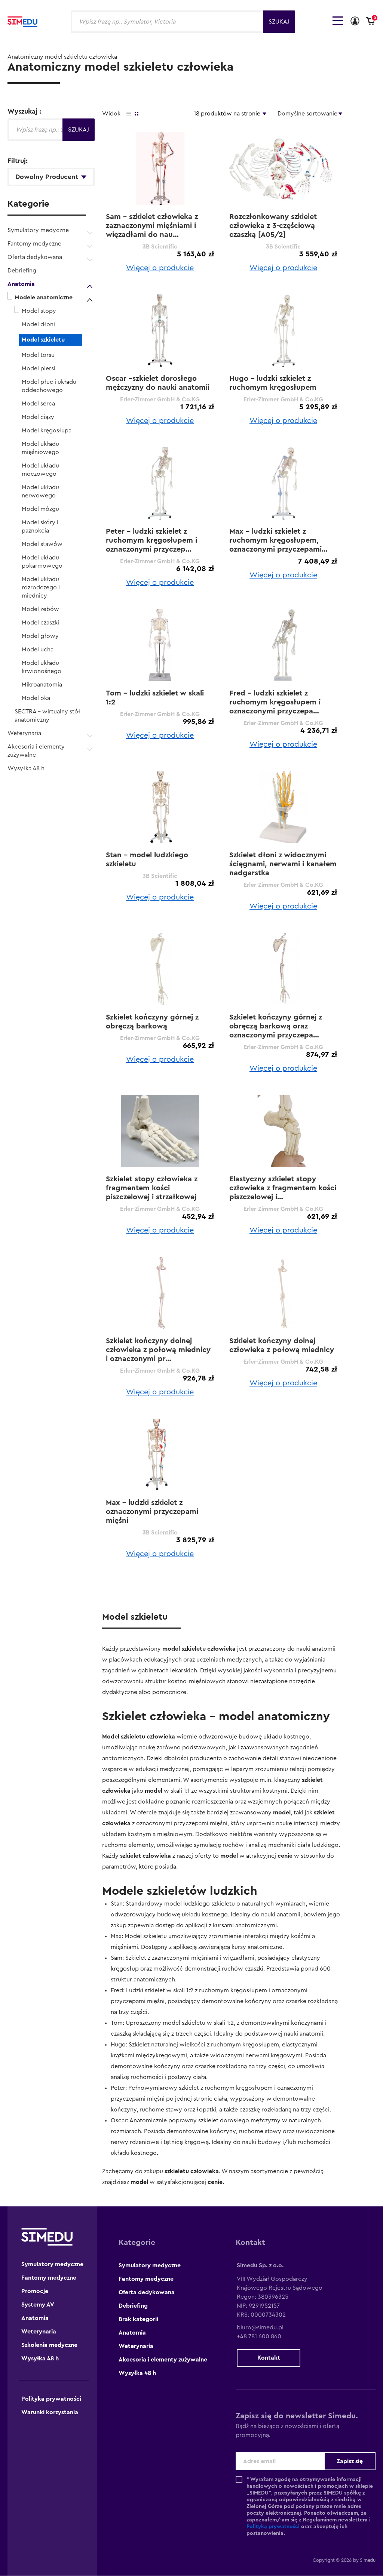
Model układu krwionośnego (42, 667)
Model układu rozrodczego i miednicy (41, 587)
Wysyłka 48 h (26, 768)
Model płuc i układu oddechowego (49, 386)
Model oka (36, 698)
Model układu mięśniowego (40, 448)
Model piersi (39, 368)
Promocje (35, 2291)
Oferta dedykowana (35, 257)
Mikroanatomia (42, 685)
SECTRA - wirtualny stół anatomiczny (48, 716)
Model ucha (38, 650)
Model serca (38, 404)
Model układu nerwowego (40, 491)
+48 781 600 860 (259, 2336)
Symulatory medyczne (38, 230)
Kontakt (269, 2358)
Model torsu (38, 355)
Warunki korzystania (50, 2412)
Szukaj (279, 22)
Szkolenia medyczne (49, 2345)
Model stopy (39, 311)
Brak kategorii (138, 2319)
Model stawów (42, 544)
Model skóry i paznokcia (40, 527)
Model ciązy (38, 417)
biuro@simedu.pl (260, 2327)
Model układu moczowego (40, 470)
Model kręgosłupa (47, 431)
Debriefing (22, 271)
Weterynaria (24, 733)
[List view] (129, 114)
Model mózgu (40, 509)
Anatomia (21, 284)
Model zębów (40, 609)
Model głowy (40, 636)
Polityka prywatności (51, 2399)
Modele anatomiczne (44, 297)
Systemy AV (38, 2305)
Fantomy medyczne (34, 244)
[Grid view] (137, 114)
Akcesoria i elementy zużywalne (36, 751)
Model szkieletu (43, 340)
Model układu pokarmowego (42, 562)
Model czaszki (40, 623)
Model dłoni (38, 324)
